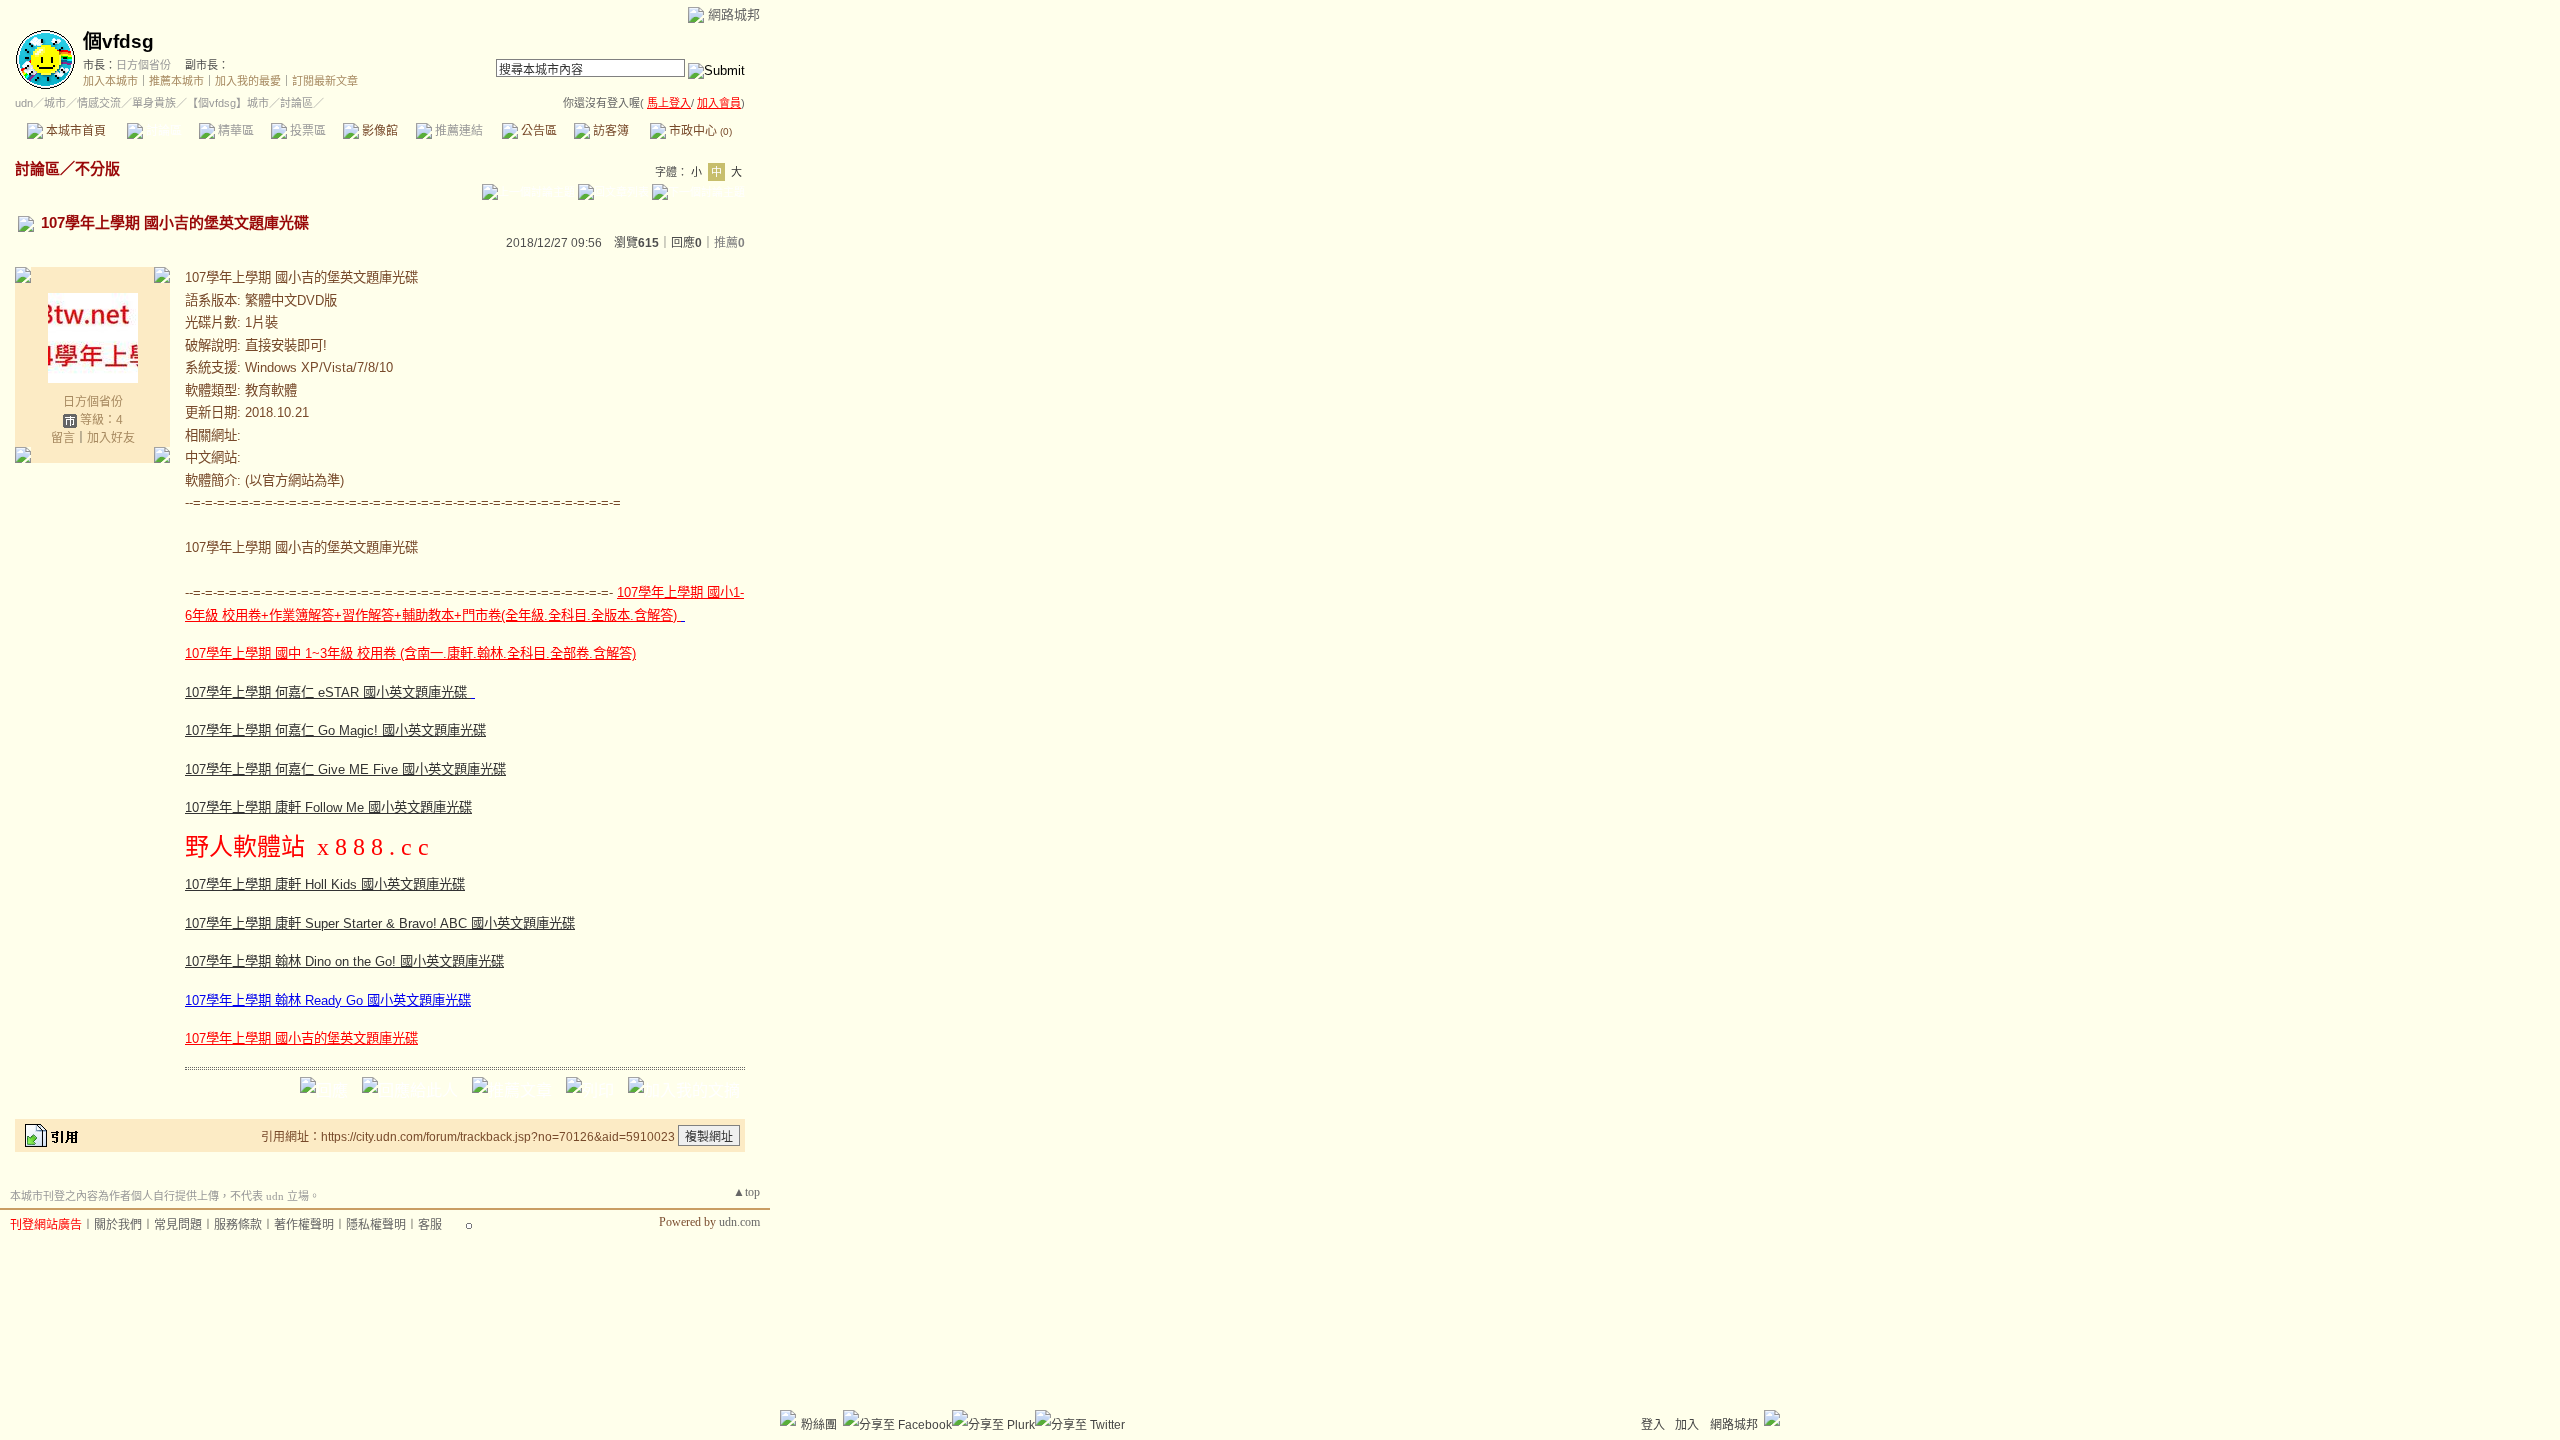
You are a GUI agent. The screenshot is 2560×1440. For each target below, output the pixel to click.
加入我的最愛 (248, 81)
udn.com (739, 1222)
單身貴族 (154, 103)
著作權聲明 (304, 1225)
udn (24, 103)
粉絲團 (819, 1425)
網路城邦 (734, 14)
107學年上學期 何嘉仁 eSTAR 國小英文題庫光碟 (328, 692)
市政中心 (699, 131)
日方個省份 (143, 65)
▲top (746, 1192)
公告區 (537, 131)
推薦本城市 (176, 81)
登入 (1653, 1425)
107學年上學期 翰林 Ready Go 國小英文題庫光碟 (328, 1000)
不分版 (97, 168)
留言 (63, 438)
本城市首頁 (74, 131)
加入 (1687, 1425)
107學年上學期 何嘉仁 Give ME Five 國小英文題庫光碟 (345, 769)
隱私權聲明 (376, 1225)
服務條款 (238, 1225)
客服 (430, 1225)
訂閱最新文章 (325, 81)
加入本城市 (110, 81)
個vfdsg (118, 41)
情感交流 (99, 103)
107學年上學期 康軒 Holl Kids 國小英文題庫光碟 (325, 884)
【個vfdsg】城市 (228, 103)
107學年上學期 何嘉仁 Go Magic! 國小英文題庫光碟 (335, 730)
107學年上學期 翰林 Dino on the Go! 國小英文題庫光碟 (344, 961)
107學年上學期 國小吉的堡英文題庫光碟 (301, 1038)
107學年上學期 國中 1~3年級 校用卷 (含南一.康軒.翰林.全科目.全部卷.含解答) (410, 653)
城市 (55, 103)
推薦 (729, 243)
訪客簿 (609, 131)
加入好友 (111, 438)
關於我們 (118, 1225)
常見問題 (178, 1225)
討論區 (162, 131)
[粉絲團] (788, 1418)
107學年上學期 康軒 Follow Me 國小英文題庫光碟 (328, 807)
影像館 (378, 131)
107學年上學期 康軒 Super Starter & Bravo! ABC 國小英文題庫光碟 (380, 923)
